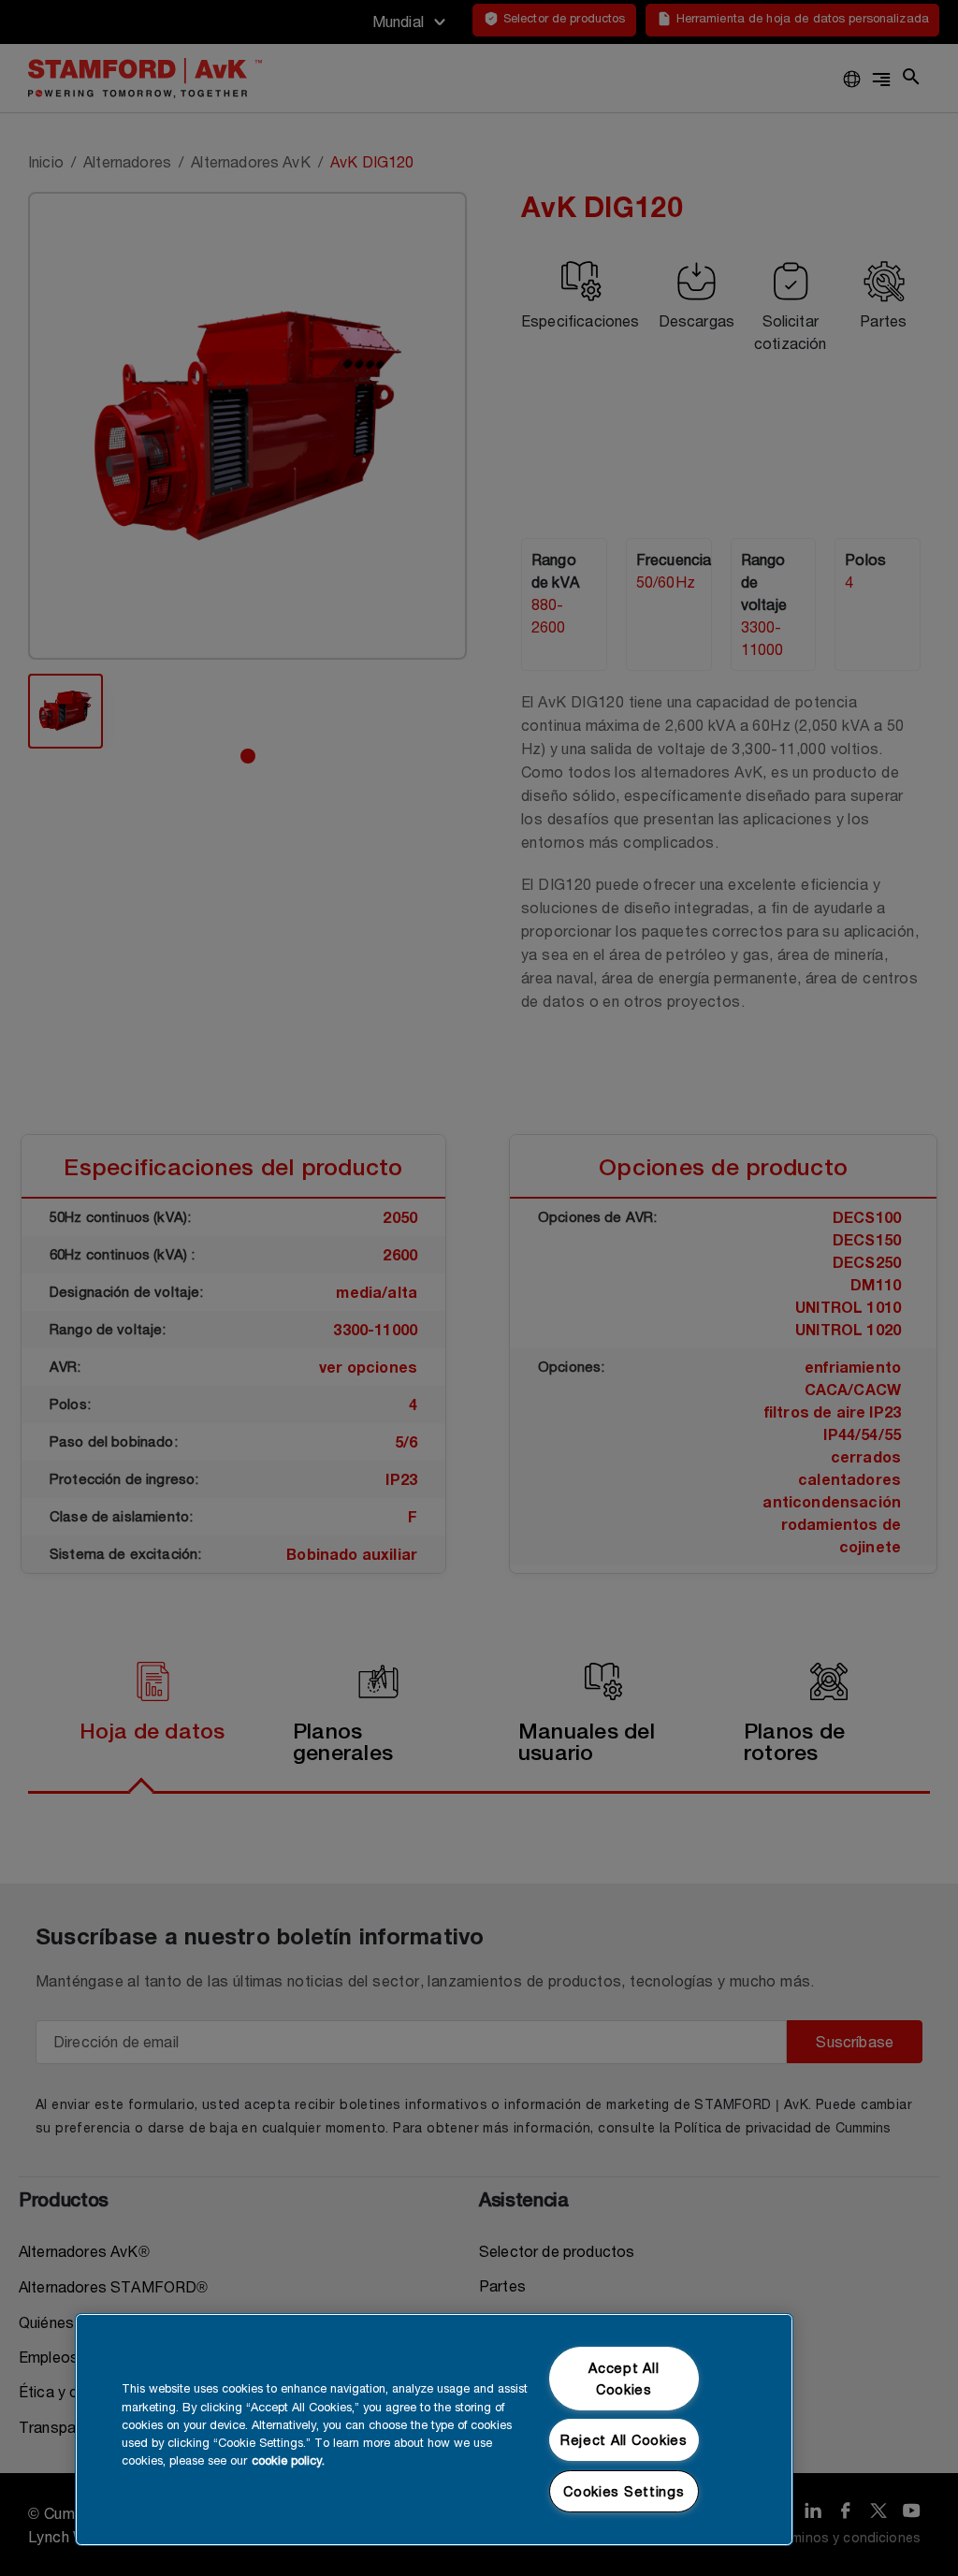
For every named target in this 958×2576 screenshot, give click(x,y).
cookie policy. (288, 2460)
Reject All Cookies (624, 2440)
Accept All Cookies (624, 2379)
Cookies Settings (624, 2491)
